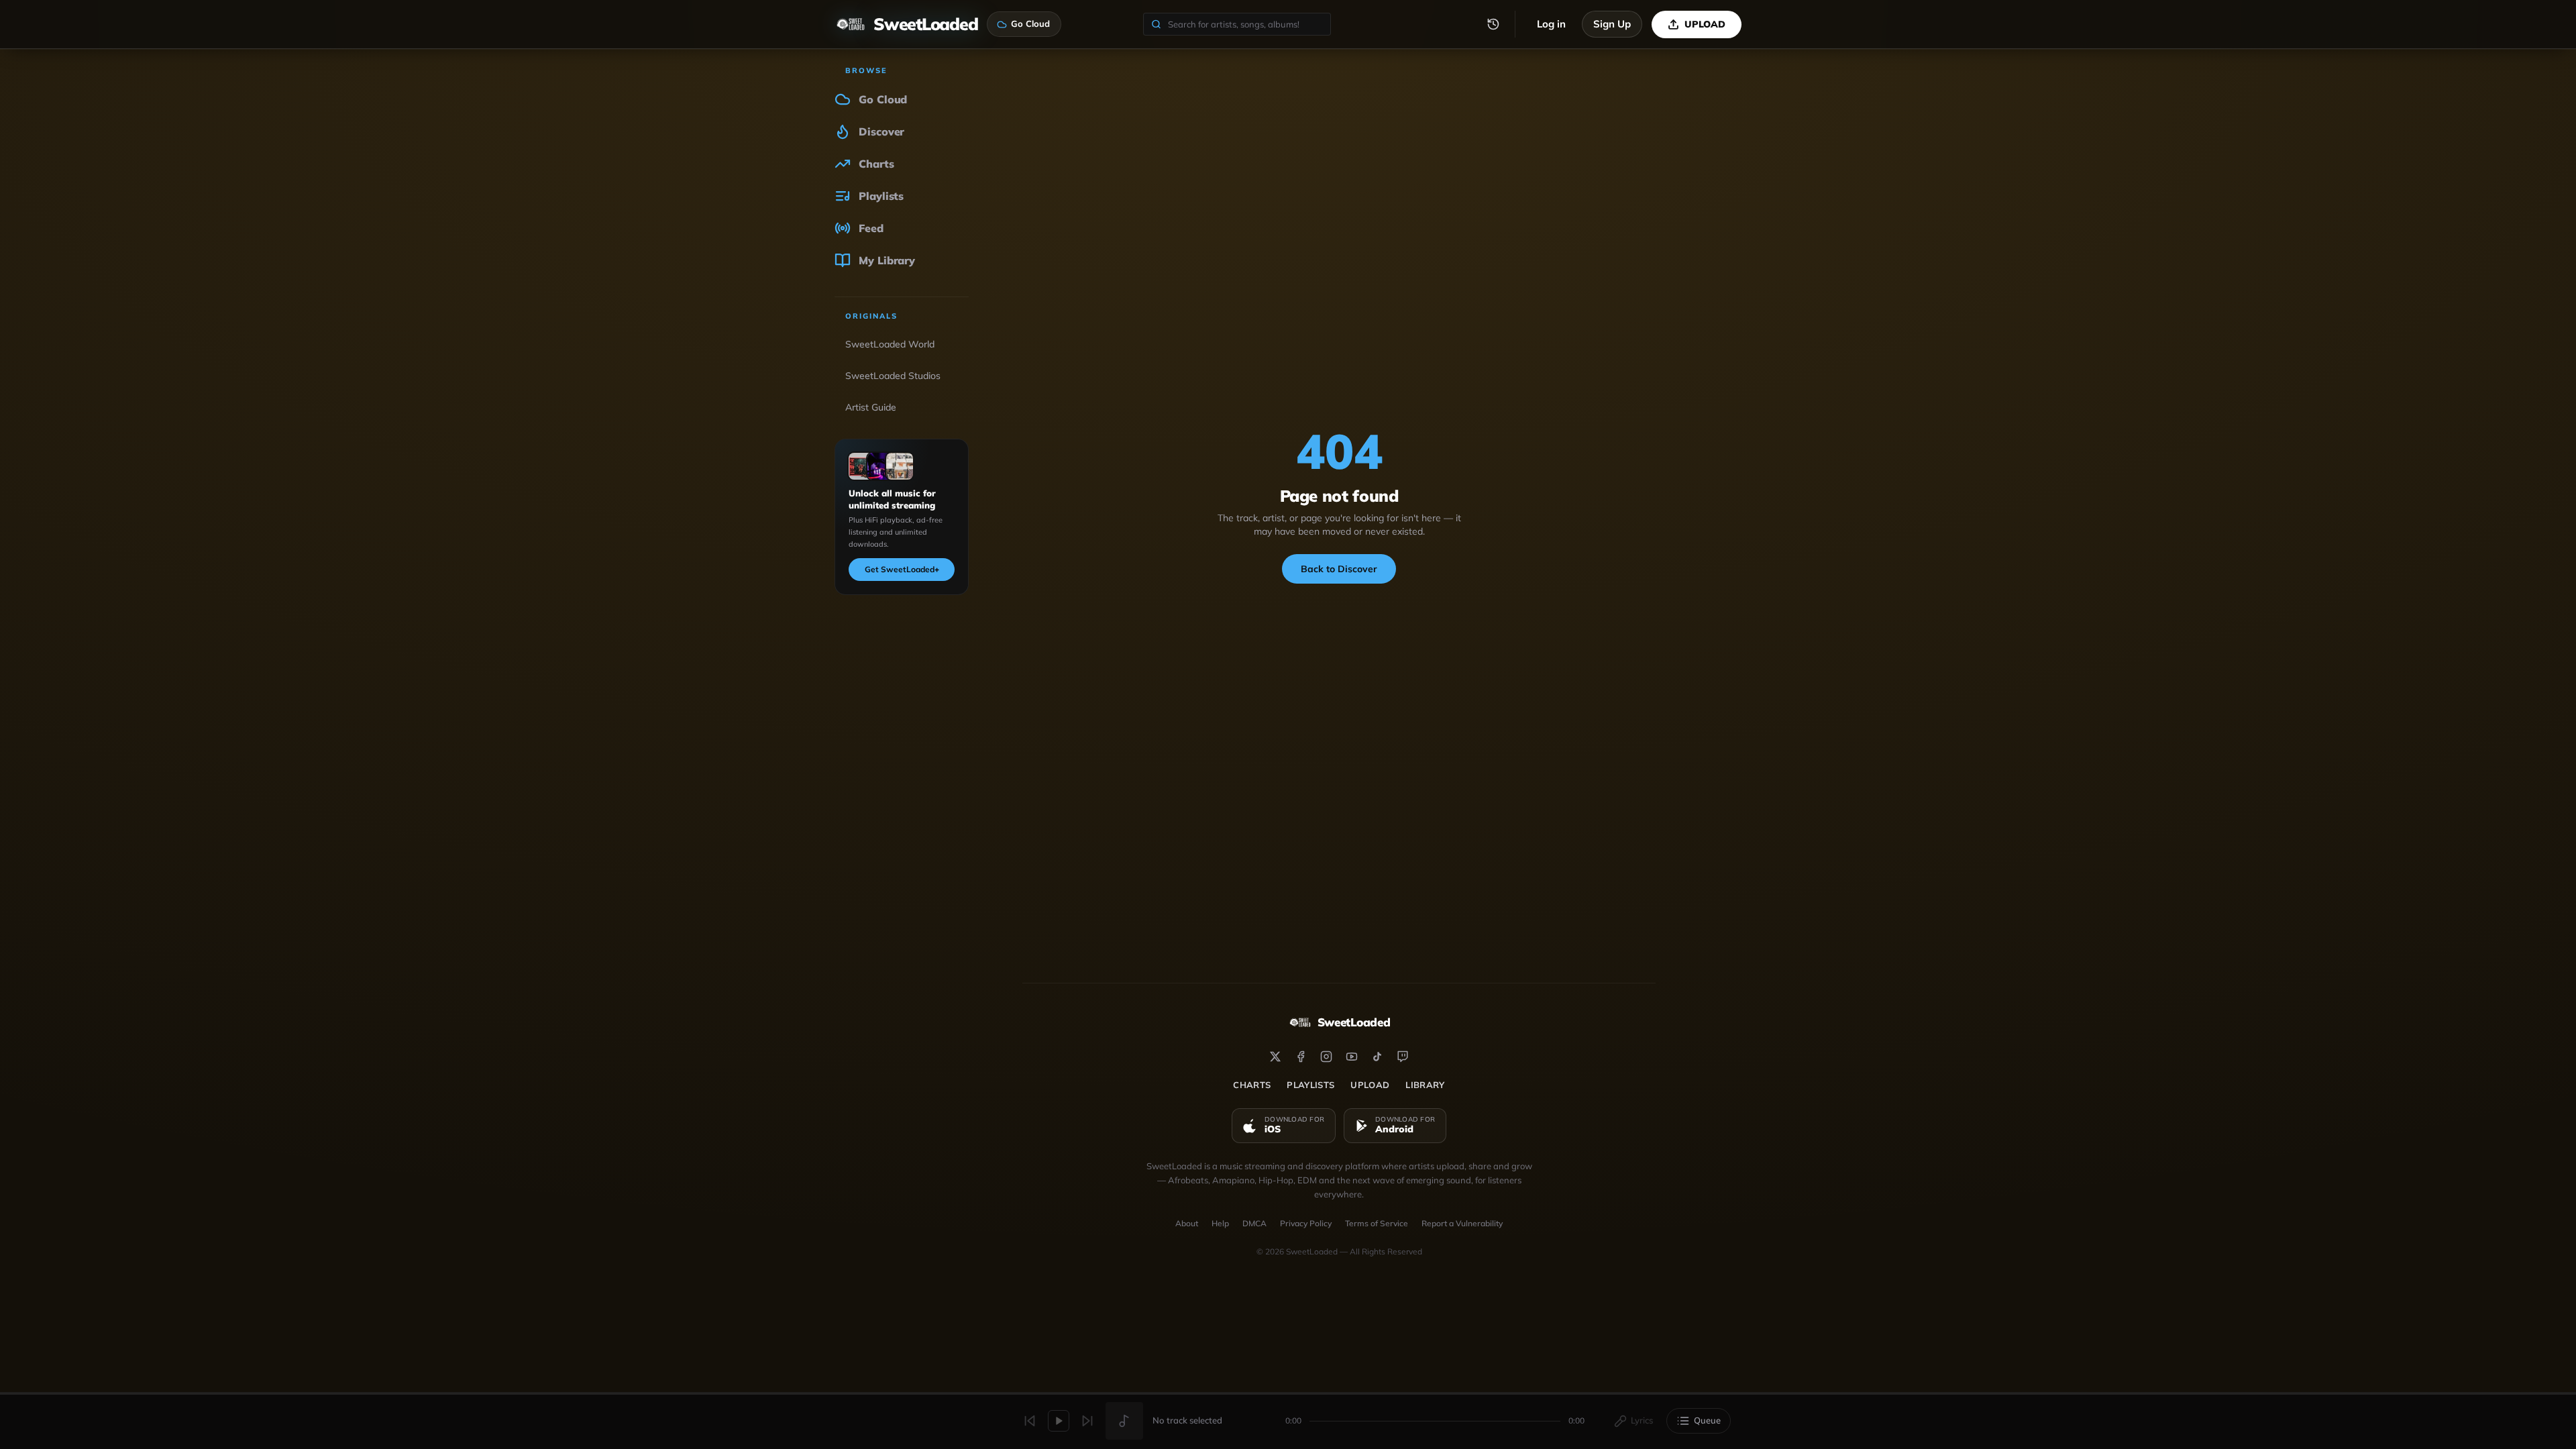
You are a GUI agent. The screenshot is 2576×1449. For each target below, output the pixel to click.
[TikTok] (1377, 1057)
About (1187, 1223)
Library (1425, 1085)
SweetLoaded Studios (893, 376)
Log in (1551, 24)
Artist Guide (871, 407)
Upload (1370, 1085)
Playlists (1310, 1085)
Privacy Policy (1306, 1223)
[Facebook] (1301, 1057)
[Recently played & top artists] (1493, 24)
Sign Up (1612, 24)
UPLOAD (1705, 24)
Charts (1252, 1085)
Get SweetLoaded (902, 569)
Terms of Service (1377, 1223)
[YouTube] (1352, 1057)
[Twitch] (1403, 1057)
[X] (1275, 1057)
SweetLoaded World (890, 344)
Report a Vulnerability (1462, 1223)
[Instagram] (1326, 1057)
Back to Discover (1339, 569)
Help (1220, 1223)
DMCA (1254, 1223)
